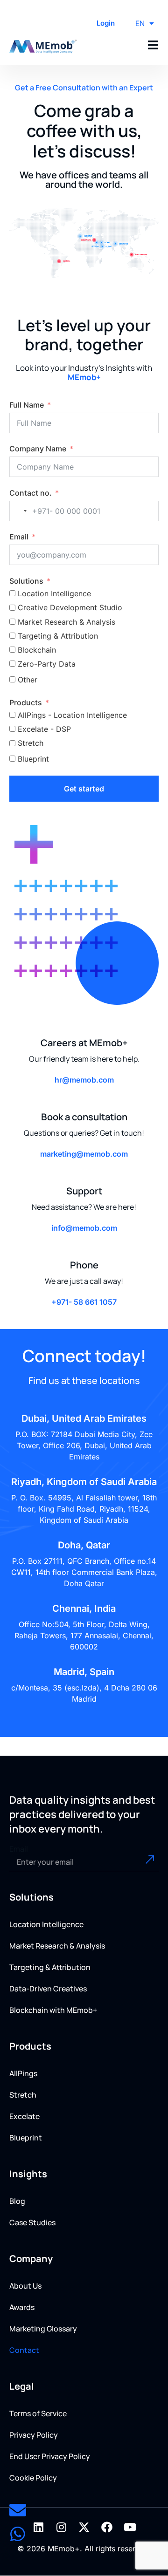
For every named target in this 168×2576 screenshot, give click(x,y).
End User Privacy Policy (50, 2456)
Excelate (24, 2116)
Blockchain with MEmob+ (53, 2010)
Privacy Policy (34, 2435)
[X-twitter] (84, 2527)
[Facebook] (107, 2527)
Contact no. (31, 493)
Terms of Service (38, 2413)
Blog (17, 2201)
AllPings (23, 2073)
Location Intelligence (46, 1924)
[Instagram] (61, 2527)
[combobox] (20, 511)
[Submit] (144, 1862)
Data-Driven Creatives (48, 1989)
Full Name (27, 405)
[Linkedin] (38, 2527)
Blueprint (26, 2138)
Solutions (26, 581)
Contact (24, 2350)
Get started (84, 789)
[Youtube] (130, 2527)
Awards (22, 2307)
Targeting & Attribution (50, 1967)
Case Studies (32, 2222)
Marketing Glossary (43, 2329)
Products (26, 702)
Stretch (23, 2095)
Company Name (38, 449)
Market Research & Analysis (57, 1946)
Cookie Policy (33, 2478)
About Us (25, 2286)
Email (19, 537)
